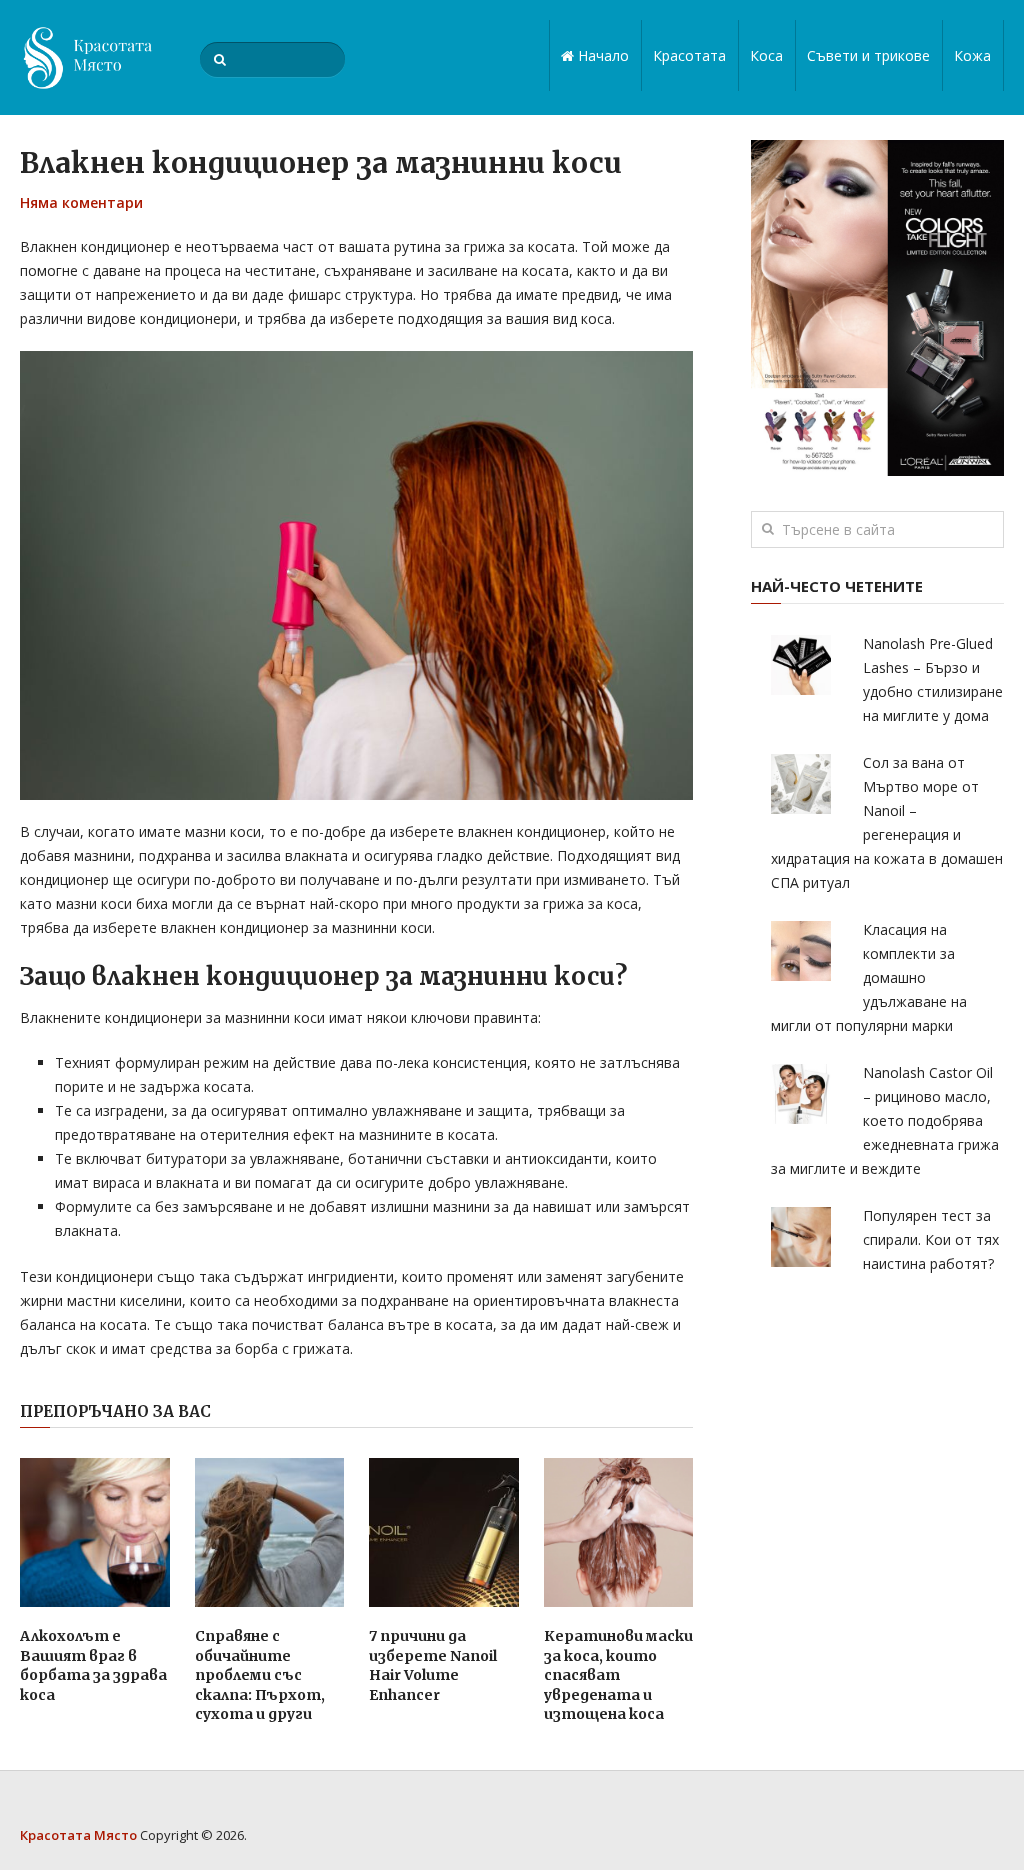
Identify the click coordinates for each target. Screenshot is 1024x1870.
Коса (766, 55)
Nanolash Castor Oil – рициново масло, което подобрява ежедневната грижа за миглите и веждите (885, 1120)
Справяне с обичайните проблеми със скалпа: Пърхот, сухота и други (260, 1675)
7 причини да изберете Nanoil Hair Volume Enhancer (433, 1665)
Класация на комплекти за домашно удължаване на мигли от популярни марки (869, 977)
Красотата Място (78, 1835)
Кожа (972, 55)
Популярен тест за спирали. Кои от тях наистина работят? (931, 1239)
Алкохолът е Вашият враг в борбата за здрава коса (93, 1665)
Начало (601, 55)
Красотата (689, 55)
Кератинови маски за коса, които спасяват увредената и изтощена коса (618, 1675)
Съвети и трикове (868, 55)
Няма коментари (81, 202)
